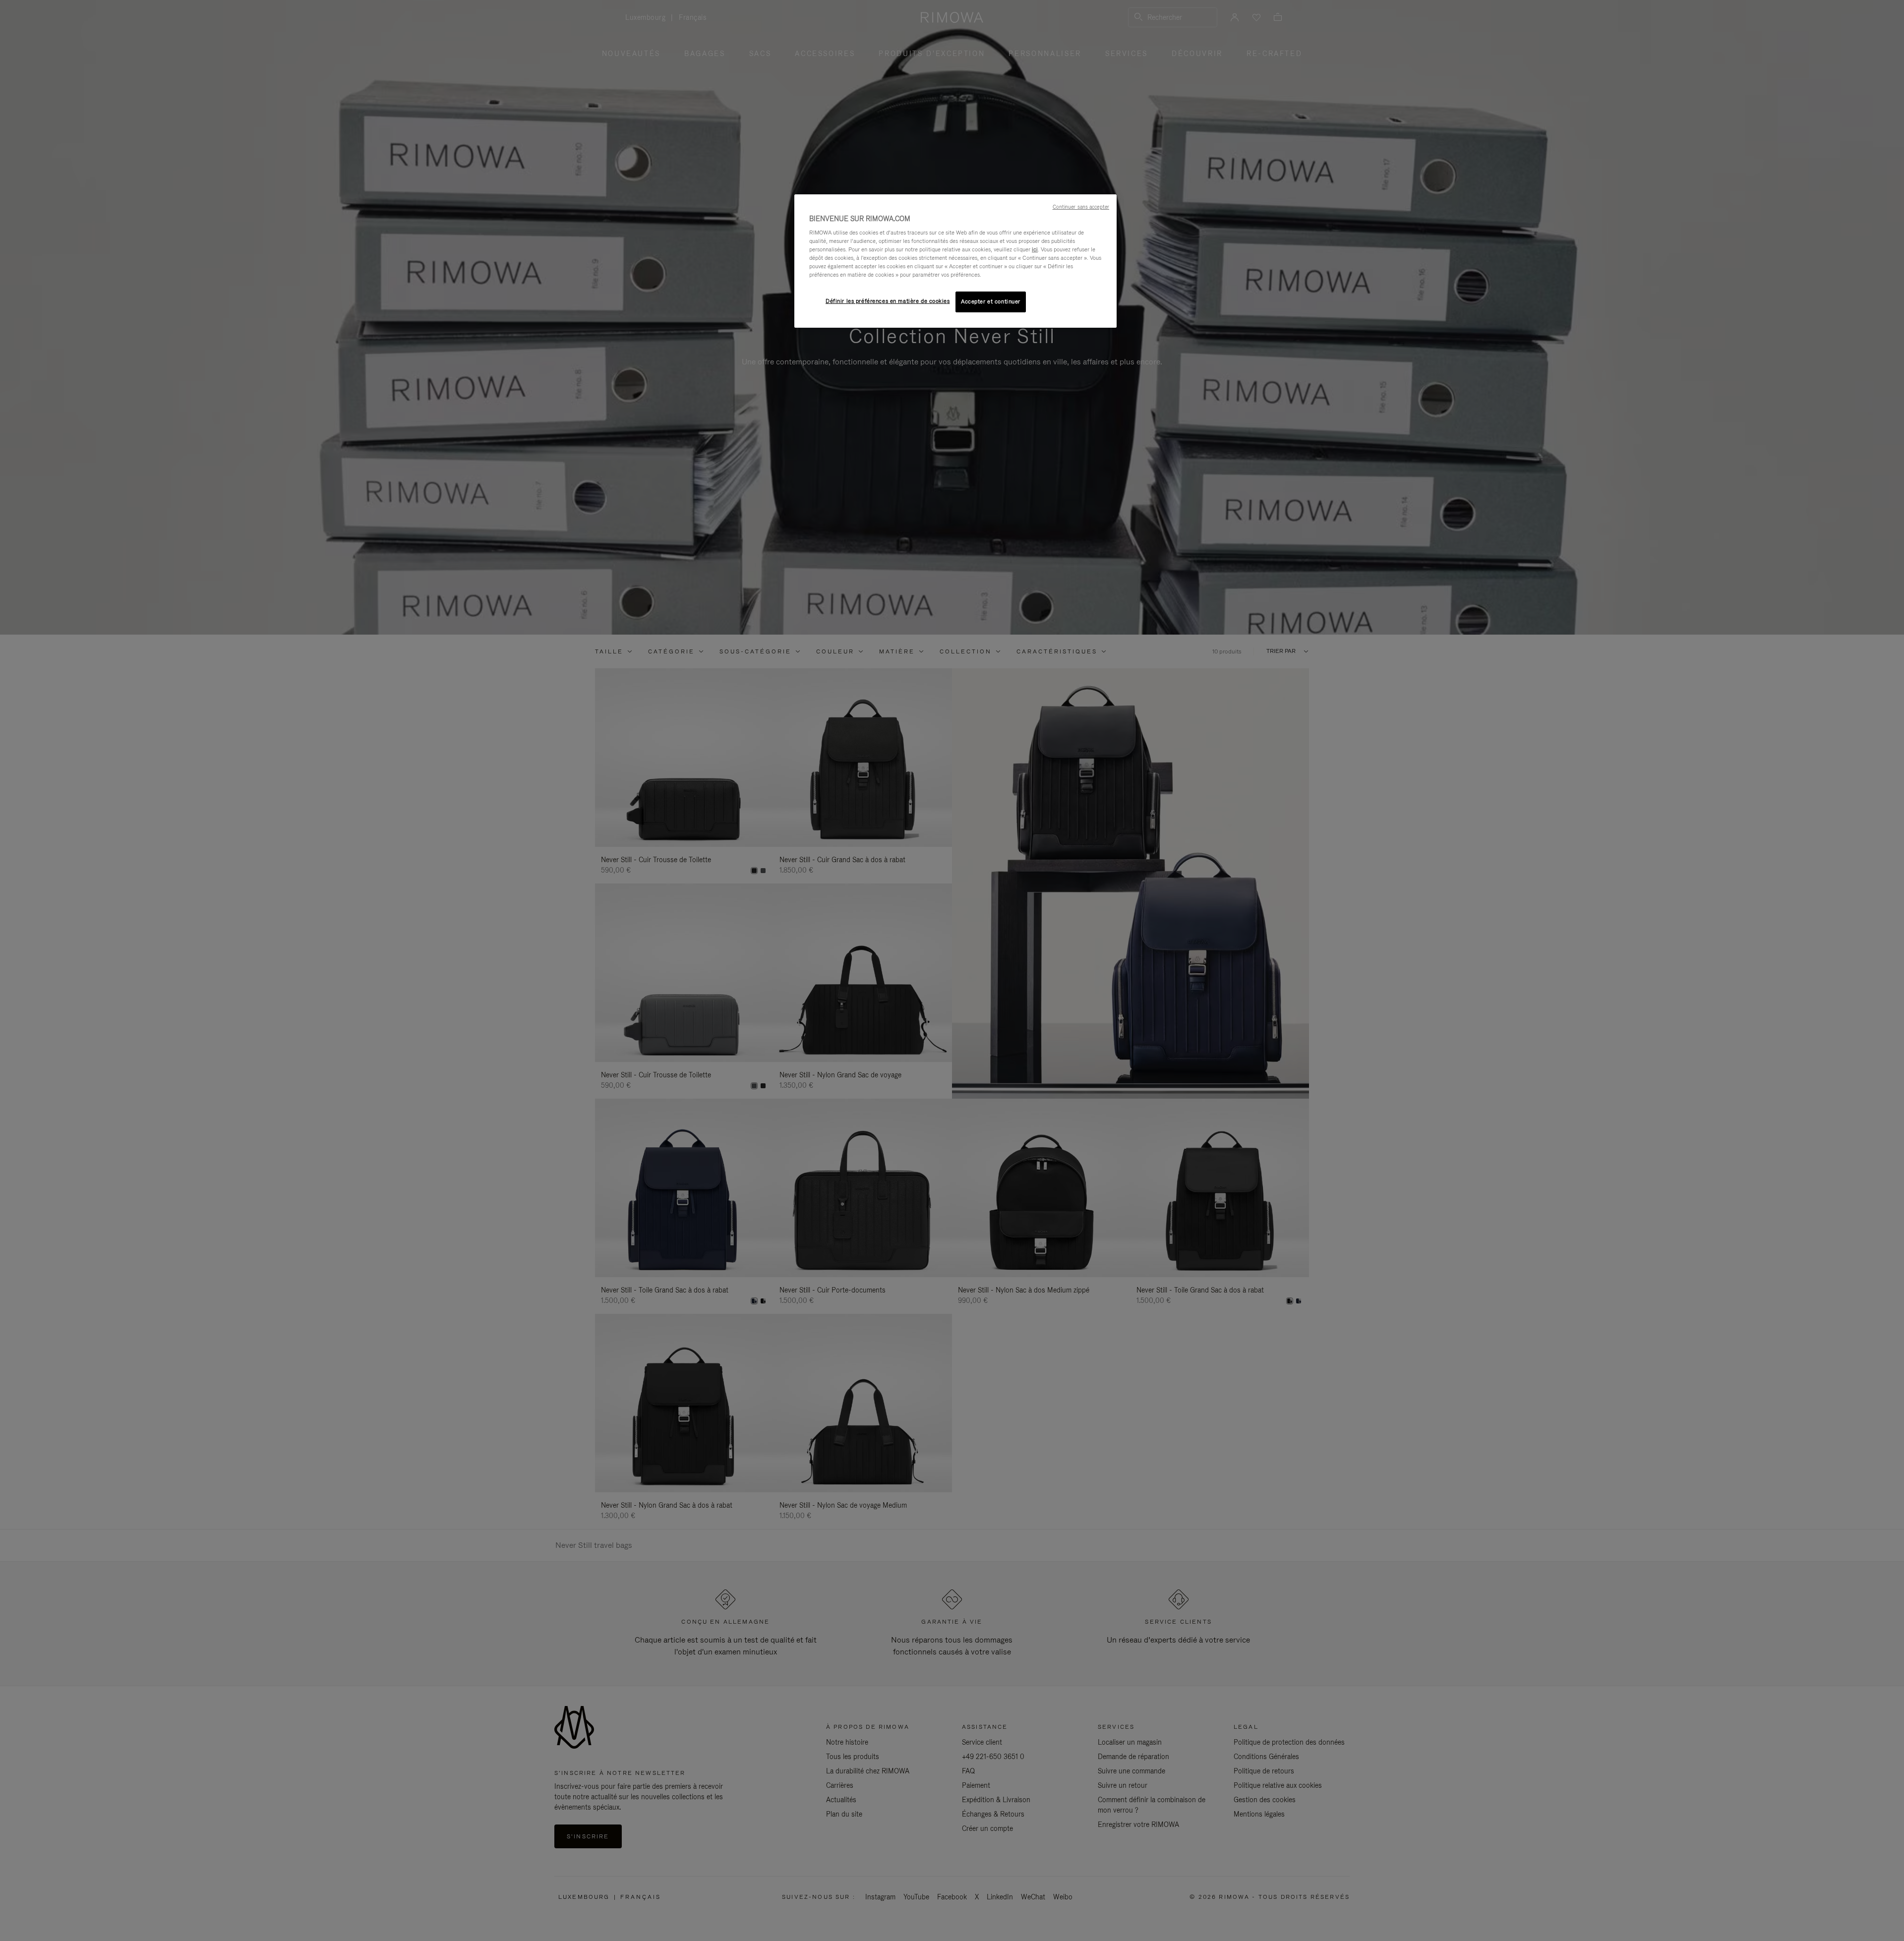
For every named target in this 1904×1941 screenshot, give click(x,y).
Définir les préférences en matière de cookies (888, 301)
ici (1035, 249)
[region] (955, 261)
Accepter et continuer (991, 301)
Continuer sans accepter (1081, 207)
